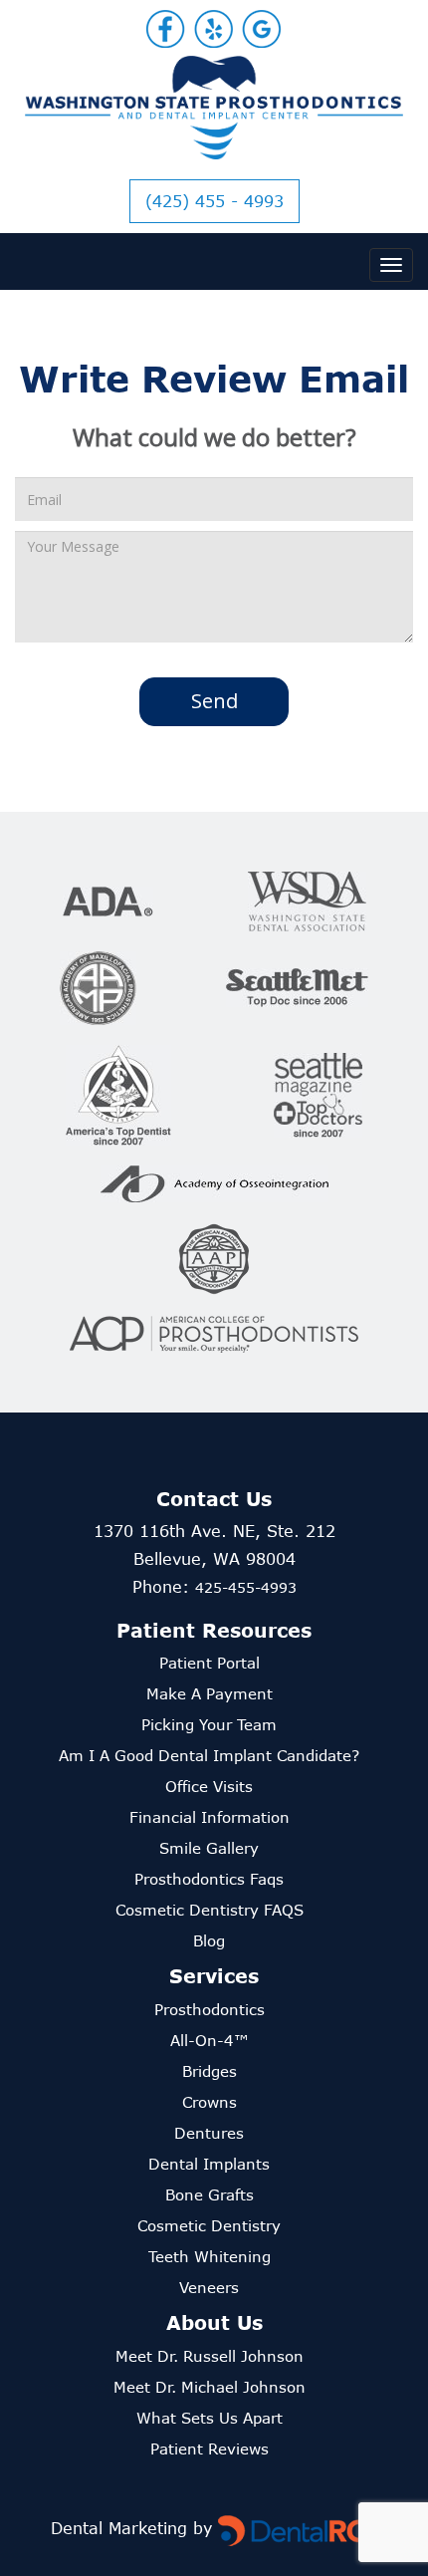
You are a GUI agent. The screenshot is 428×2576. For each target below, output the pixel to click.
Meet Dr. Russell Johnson (210, 2356)
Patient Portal (210, 1663)
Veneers (209, 2287)
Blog (209, 1940)
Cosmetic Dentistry (209, 2225)
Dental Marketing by (134, 2528)
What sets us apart (210, 2418)
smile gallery (209, 1848)
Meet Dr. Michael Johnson (210, 2387)
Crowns (210, 2102)
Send (214, 701)
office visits (209, 1786)
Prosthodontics (210, 2009)
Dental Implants (209, 2164)
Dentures (209, 2133)
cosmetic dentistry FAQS (210, 1910)
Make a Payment (210, 1693)
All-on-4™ (210, 2040)
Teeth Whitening (210, 2256)
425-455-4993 (246, 1587)
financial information (210, 1817)
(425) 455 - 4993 (214, 201)
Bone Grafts (210, 2194)
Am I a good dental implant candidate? (209, 1755)
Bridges (210, 2071)
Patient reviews (210, 2448)
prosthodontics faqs (209, 1879)
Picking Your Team (209, 1724)
